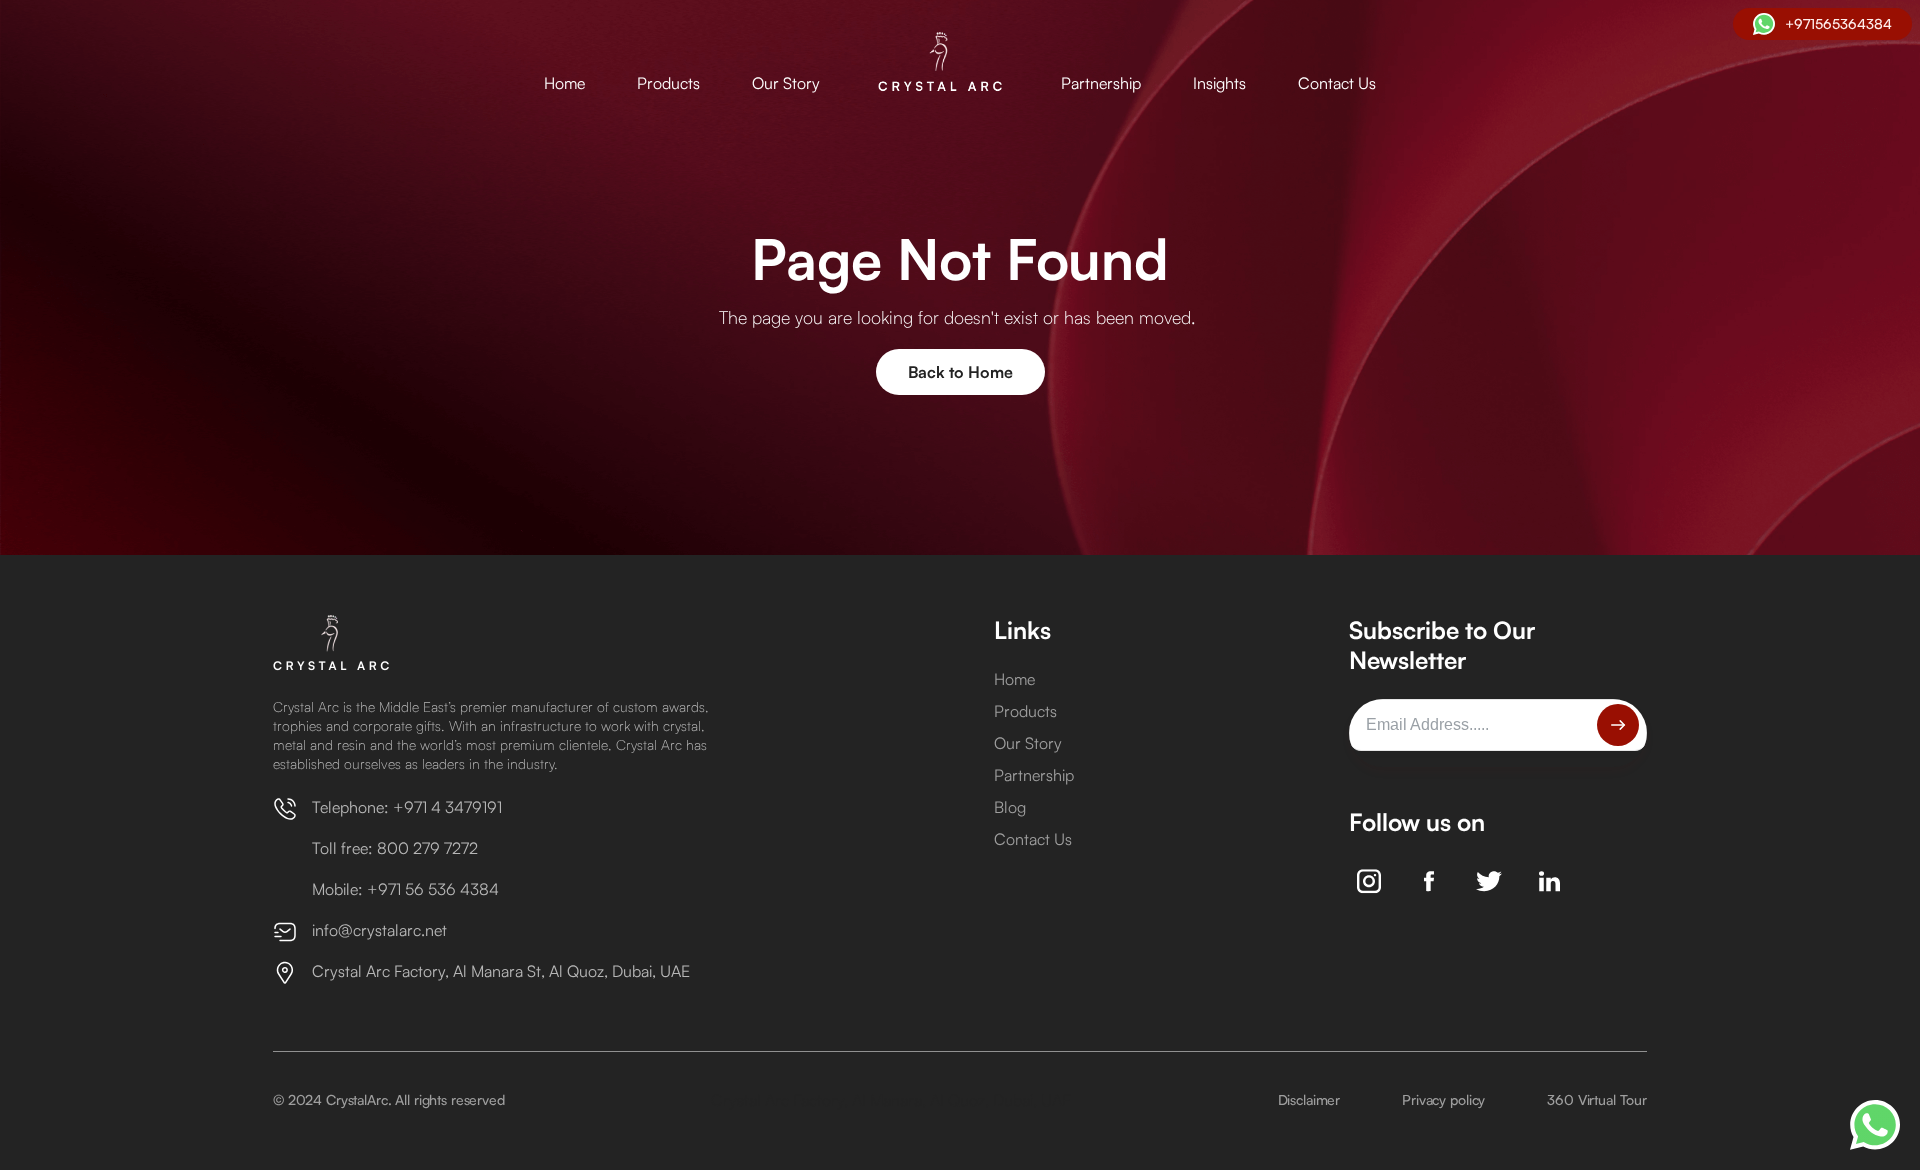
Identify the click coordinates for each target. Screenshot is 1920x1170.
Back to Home (960, 372)
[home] (940, 63)
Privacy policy (1443, 1099)
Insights (1219, 83)
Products (668, 83)
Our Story (786, 83)
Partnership (1101, 83)
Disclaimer (1309, 1099)
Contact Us (1337, 83)
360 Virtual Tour (1597, 1099)
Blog (1010, 807)
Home (564, 83)
